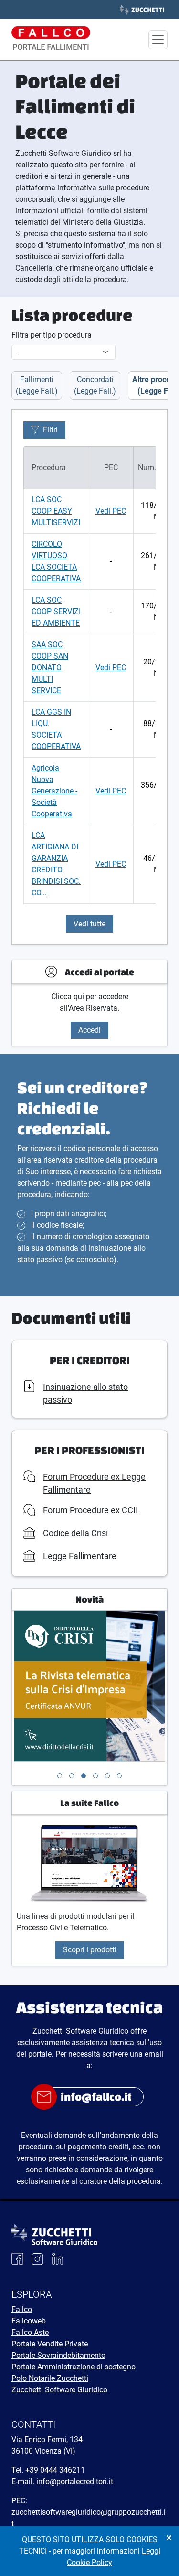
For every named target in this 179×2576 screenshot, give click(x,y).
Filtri (50, 430)
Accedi (89, 1030)
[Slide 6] (119, 1776)
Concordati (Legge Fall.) (95, 385)
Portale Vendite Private (50, 2344)
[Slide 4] (95, 1776)
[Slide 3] (84, 1776)
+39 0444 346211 (55, 2470)
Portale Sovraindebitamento (58, 2355)
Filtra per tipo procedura (52, 335)
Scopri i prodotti (90, 1950)
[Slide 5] (107, 1776)
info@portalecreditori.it (75, 2482)
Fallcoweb (29, 2321)
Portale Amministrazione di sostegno (74, 2367)
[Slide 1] (60, 1776)
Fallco (22, 2309)
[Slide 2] (72, 1776)
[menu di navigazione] (158, 40)
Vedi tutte (89, 924)
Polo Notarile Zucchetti (50, 2378)
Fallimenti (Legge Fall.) (37, 385)
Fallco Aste (30, 2332)
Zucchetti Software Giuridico (59, 2390)
